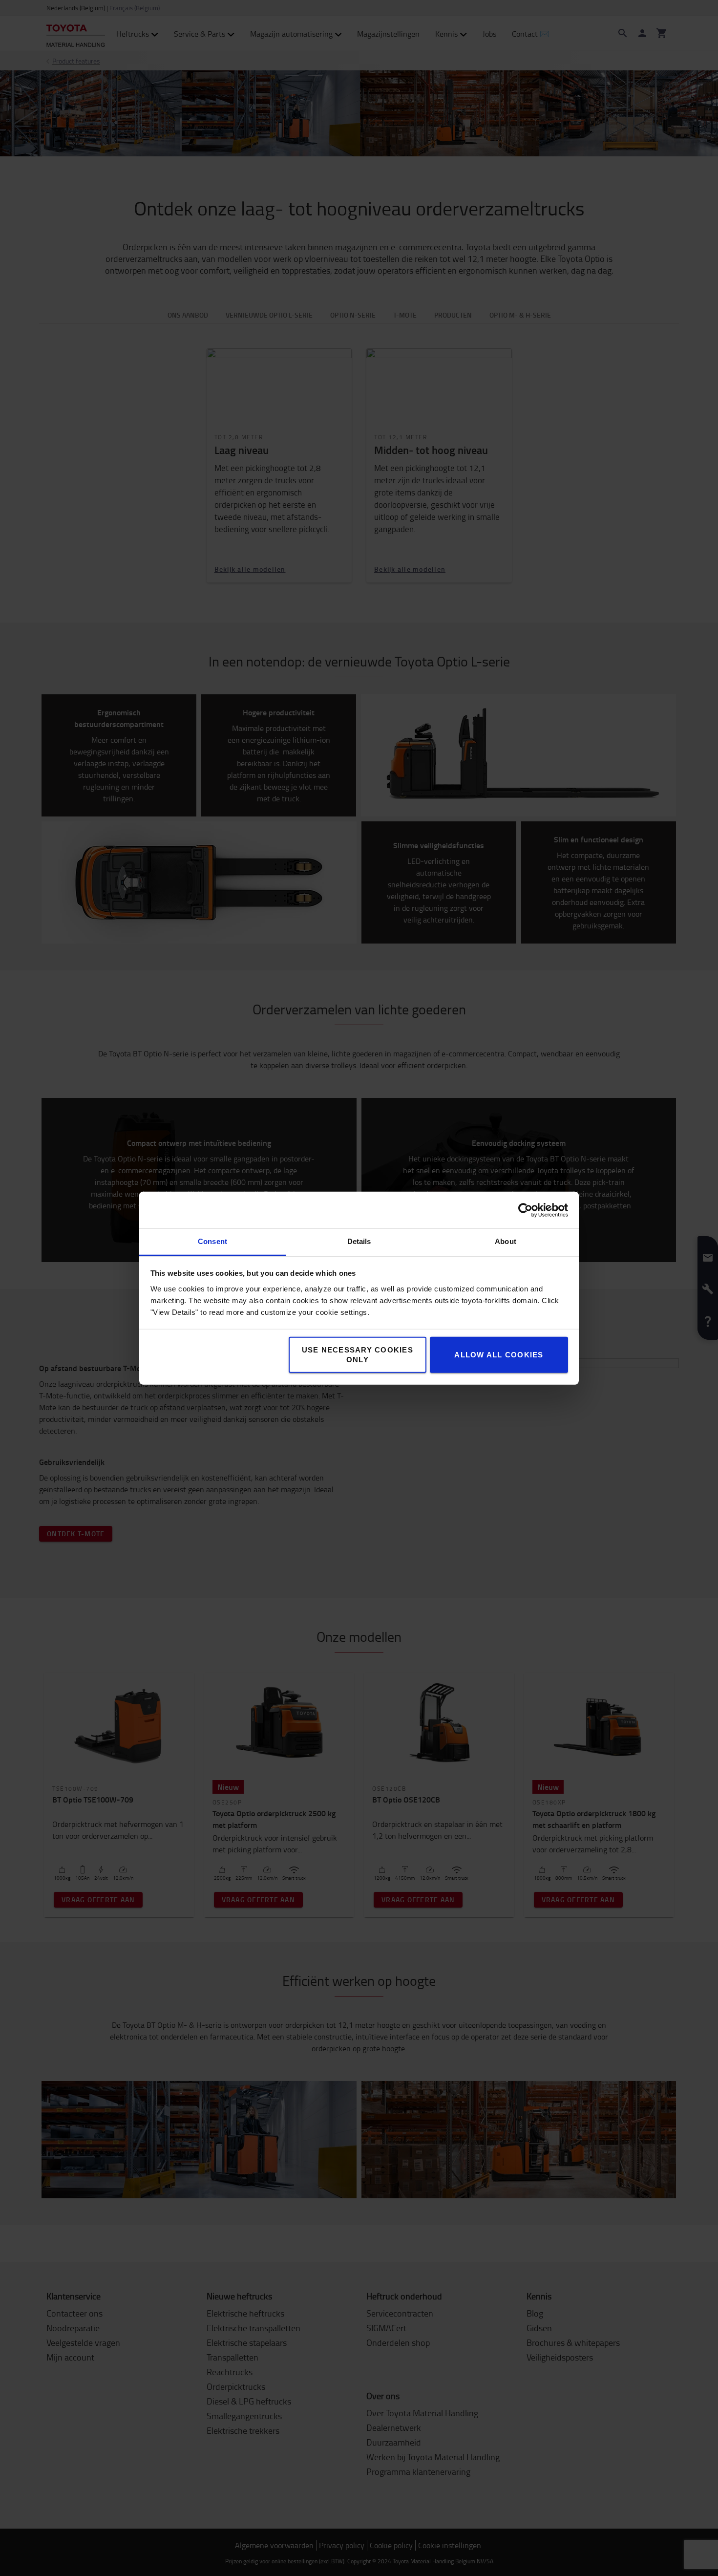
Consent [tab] (212, 1241)
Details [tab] (359, 1241)
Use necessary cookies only (358, 1355)
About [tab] (506, 1241)
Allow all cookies (499, 1355)
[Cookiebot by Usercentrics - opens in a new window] (525, 1210)
